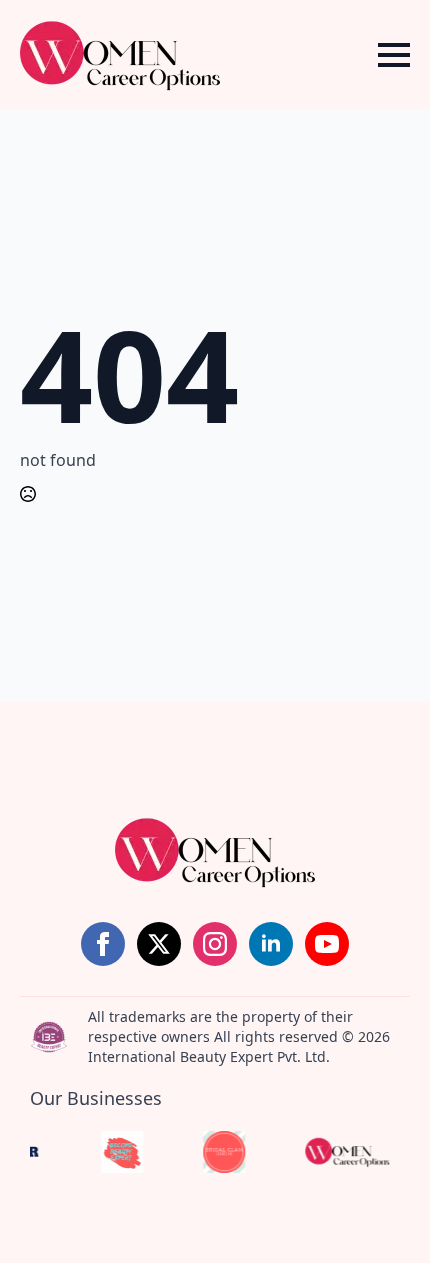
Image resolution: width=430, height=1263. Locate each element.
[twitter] (159, 944)
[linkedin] (271, 944)
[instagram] (215, 944)
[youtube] (327, 944)
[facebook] (103, 944)
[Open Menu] (394, 55)
